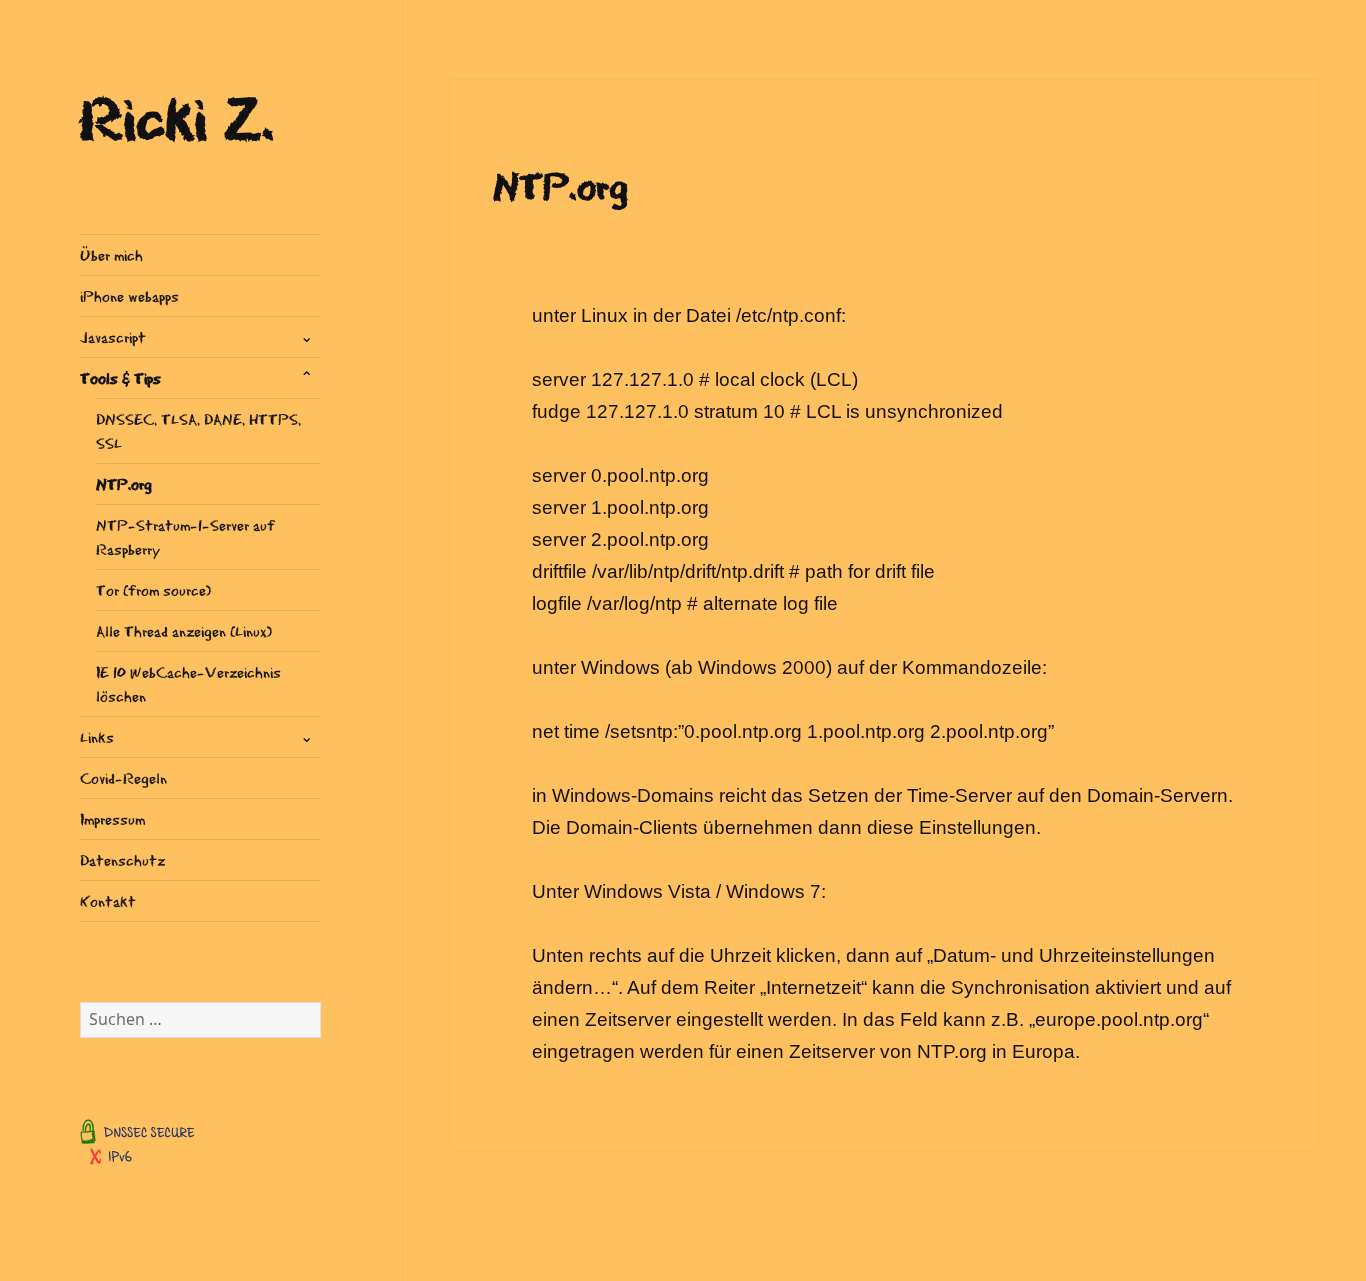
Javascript (113, 336)
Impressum (112, 818)
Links (97, 736)
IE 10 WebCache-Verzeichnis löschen (188, 683)
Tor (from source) (153, 589)
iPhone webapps (129, 295)
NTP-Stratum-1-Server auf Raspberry (185, 536)
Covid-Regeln (123, 777)
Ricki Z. (177, 116)
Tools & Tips (120, 377)
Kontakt (108, 900)
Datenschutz (122, 859)
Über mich (111, 254)
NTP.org (124, 483)
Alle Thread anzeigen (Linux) (184, 630)
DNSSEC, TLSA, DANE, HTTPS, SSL (198, 430)
